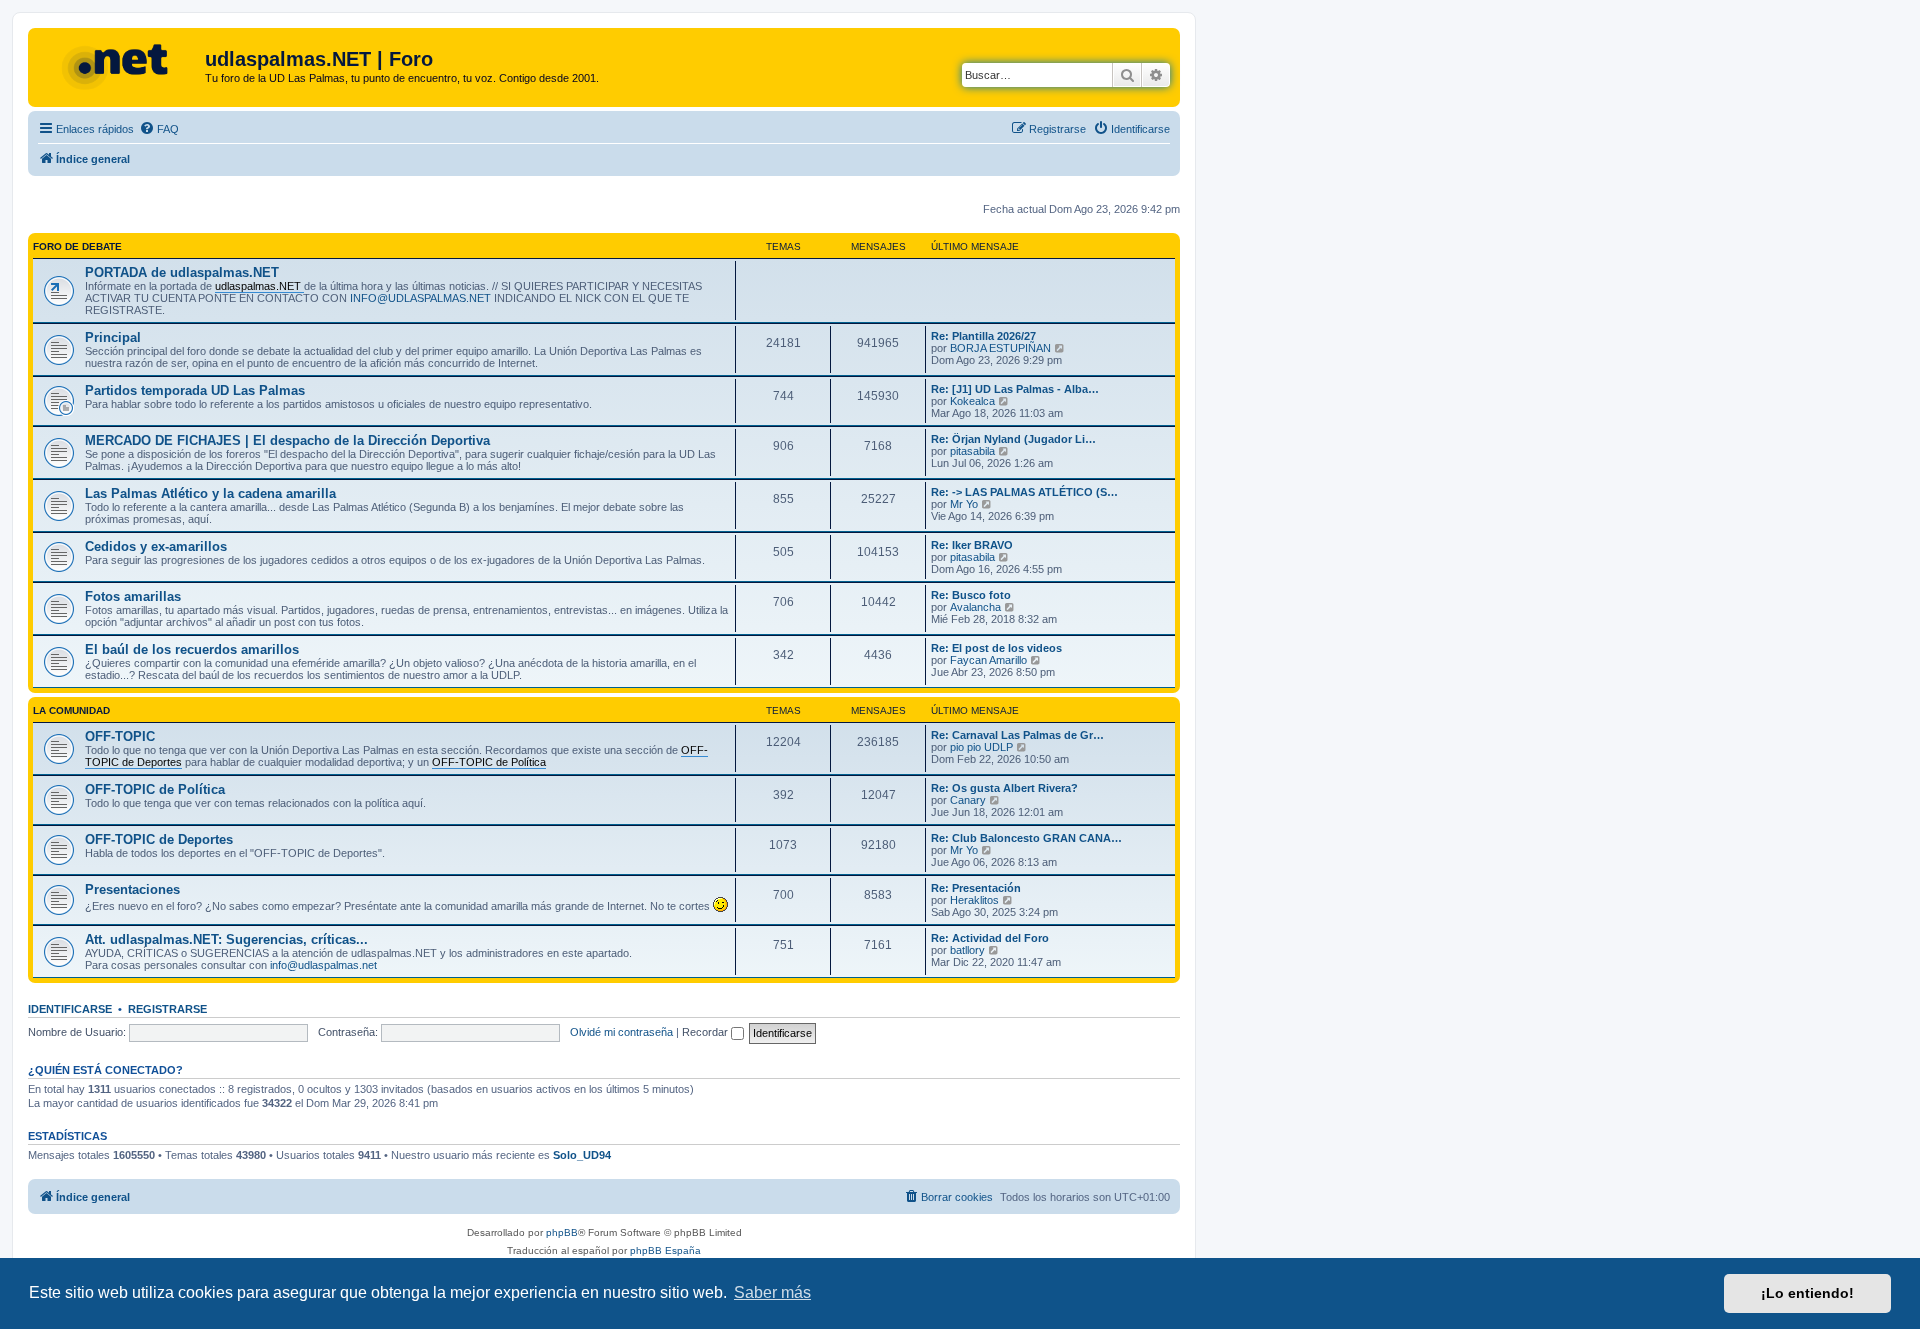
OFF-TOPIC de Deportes (159, 839)
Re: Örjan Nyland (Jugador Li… (1013, 439)
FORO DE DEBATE (77, 246)
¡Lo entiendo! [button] (1807, 1293)
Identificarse (70, 1009)
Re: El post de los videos (996, 648)
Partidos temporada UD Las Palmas (195, 390)
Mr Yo (964, 504)
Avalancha (975, 607)
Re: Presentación (976, 888)
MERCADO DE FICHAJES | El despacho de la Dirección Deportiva (287, 440)
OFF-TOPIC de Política (155, 789)
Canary (968, 800)
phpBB (562, 1232)
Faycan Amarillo (988, 660)
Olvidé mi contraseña (621, 1032)
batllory (967, 950)
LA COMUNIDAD (71, 710)
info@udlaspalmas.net (323, 965)
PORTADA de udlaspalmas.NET (182, 272)
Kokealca (972, 401)
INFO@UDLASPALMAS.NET (420, 298)
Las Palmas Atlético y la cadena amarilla (210, 493)
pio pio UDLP (981, 747)
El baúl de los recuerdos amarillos (192, 649)
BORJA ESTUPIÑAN (1000, 348)
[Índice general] (119, 65)
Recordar (706, 1032)
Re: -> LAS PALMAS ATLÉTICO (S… (1024, 492)
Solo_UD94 (582, 1155)
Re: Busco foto (971, 595)
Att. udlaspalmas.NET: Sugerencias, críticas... (226, 939)
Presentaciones (132, 889)
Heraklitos (974, 900)
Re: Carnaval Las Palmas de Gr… (1017, 735)
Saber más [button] (772, 1292)
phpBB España (665, 1250)
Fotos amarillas (133, 596)
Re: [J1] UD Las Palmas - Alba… (1015, 389)
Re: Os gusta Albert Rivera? (1004, 788)
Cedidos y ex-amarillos (156, 546)
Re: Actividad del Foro (990, 938)
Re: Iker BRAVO (972, 545)
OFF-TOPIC (120, 736)
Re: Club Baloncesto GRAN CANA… (1026, 838)
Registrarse (167, 1009)
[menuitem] (159, 129)
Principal (113, 337)
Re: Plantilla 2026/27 (983, 336)
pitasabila (972, 451)
